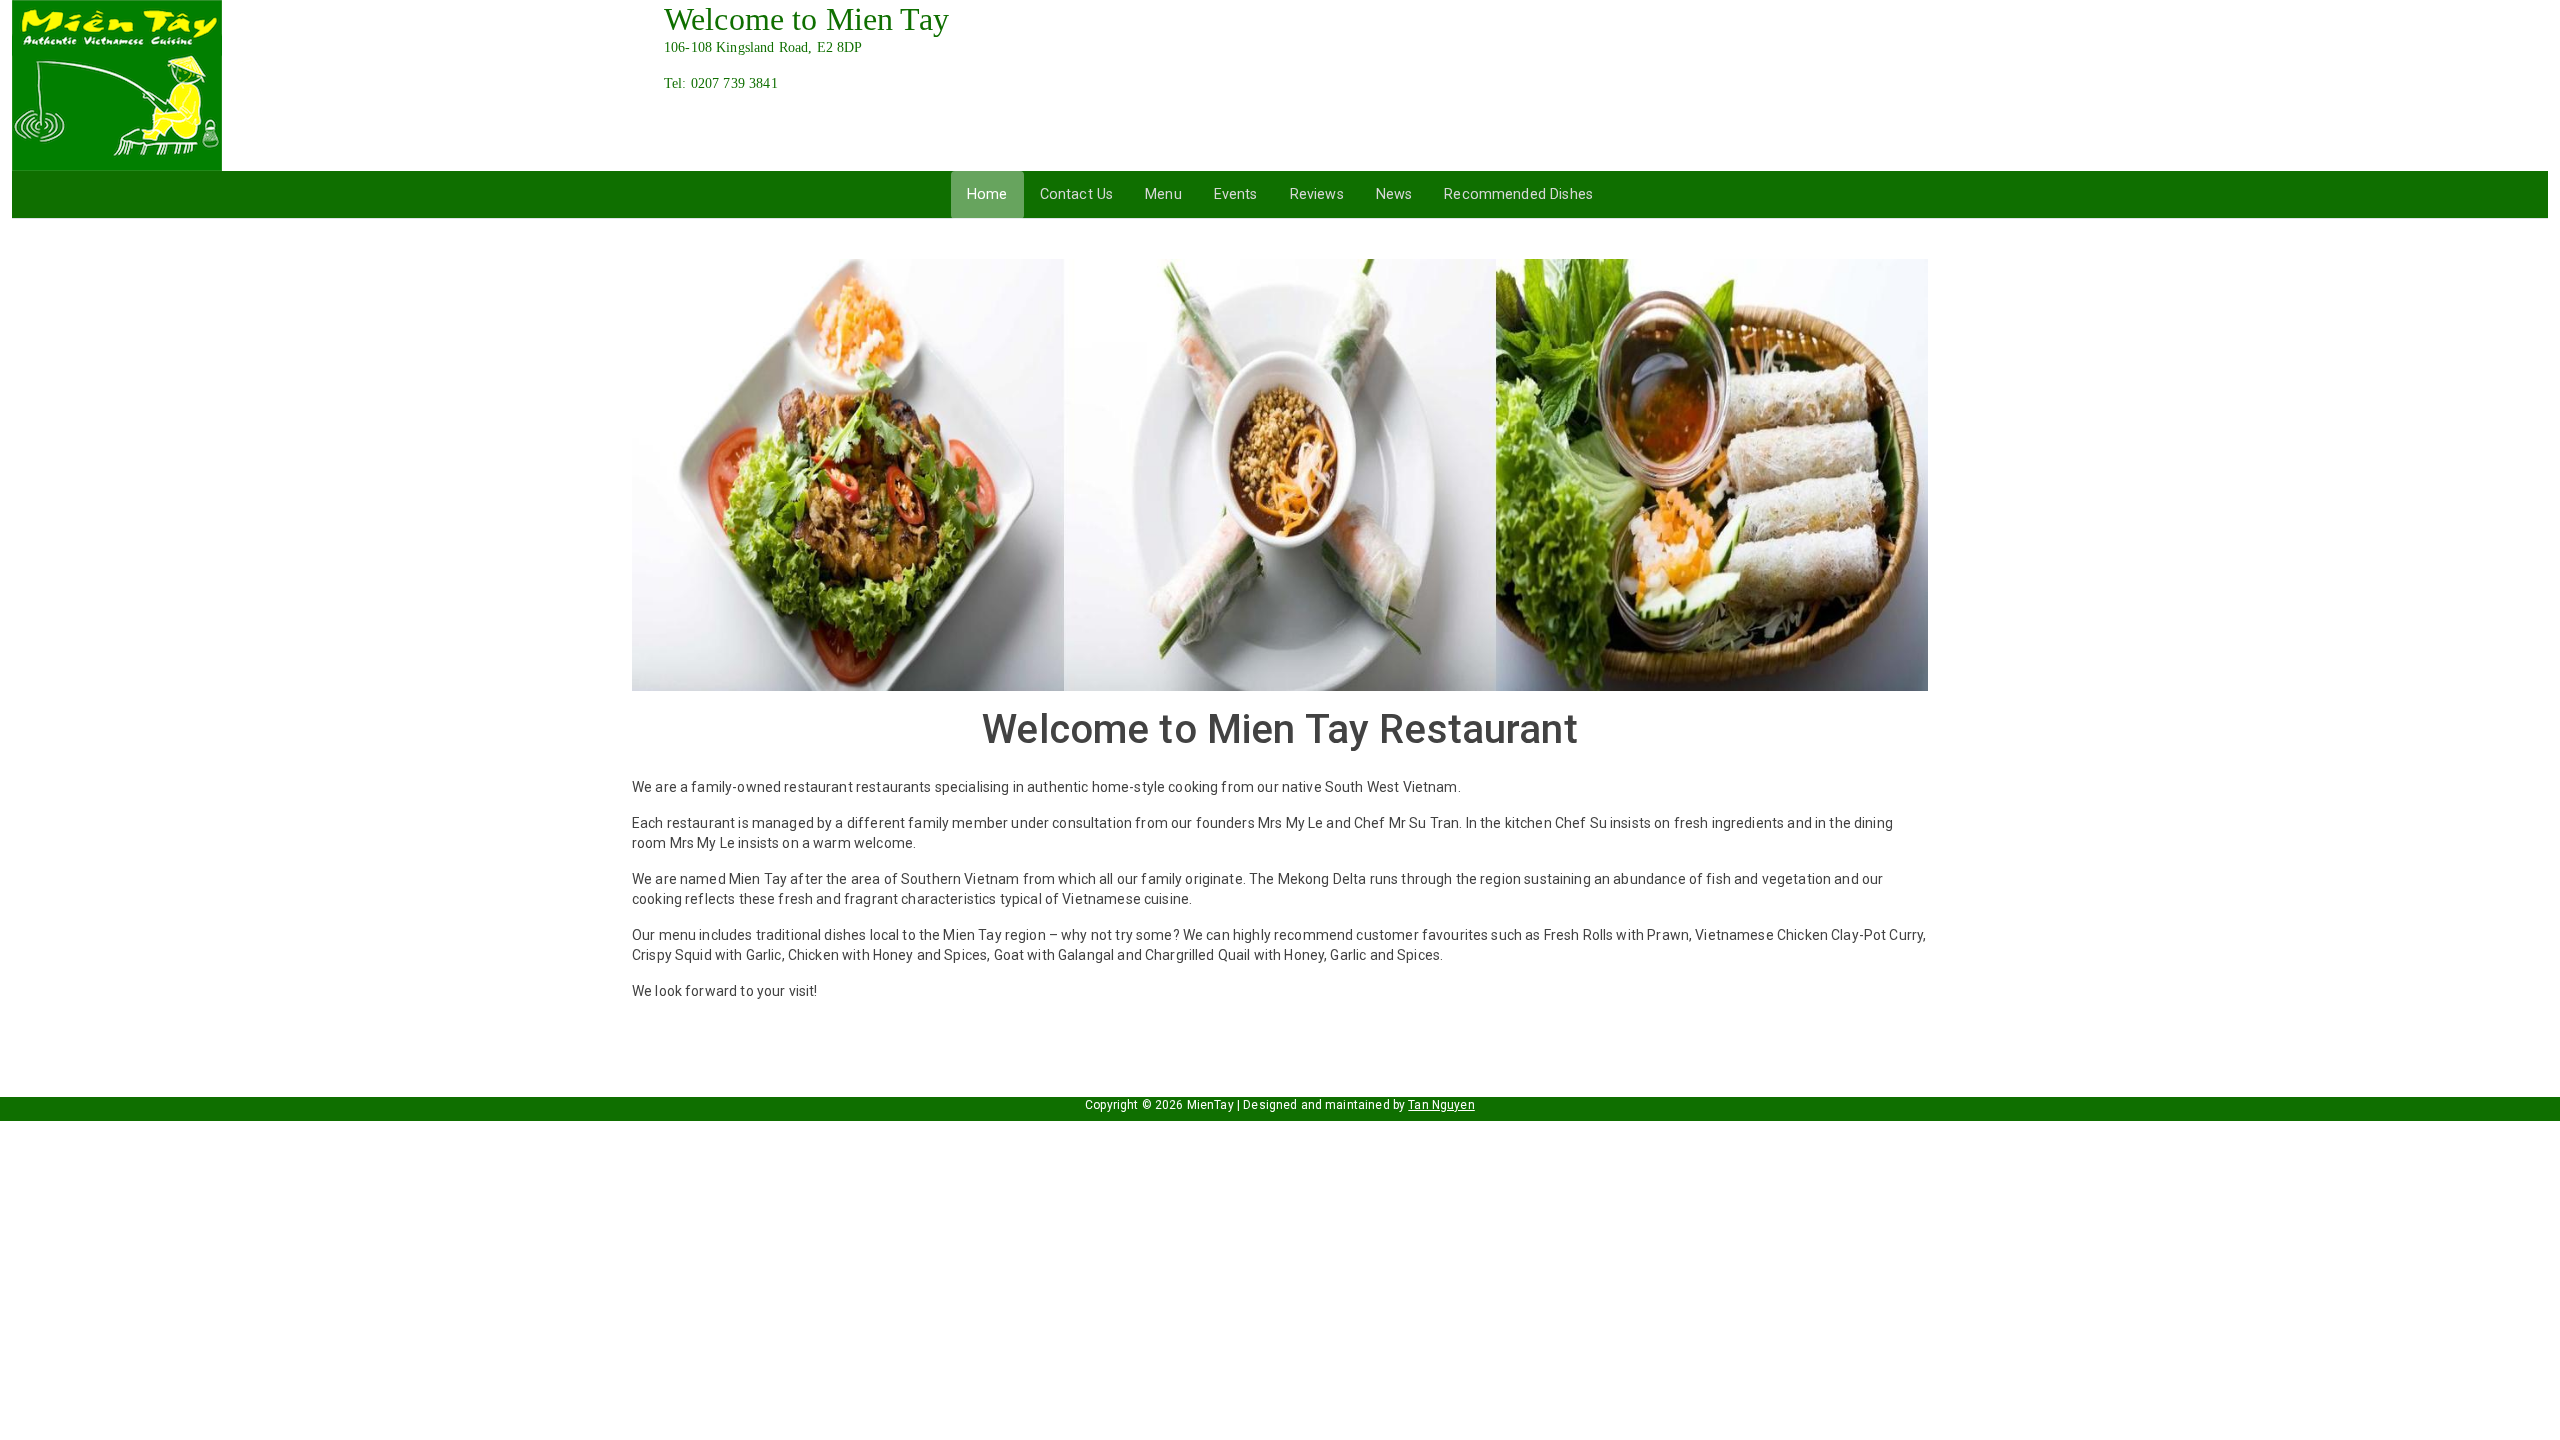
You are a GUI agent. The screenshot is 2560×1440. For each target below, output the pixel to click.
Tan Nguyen (1441, 1105)
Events (1236, 194)
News (1394, 194)
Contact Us (1077, 194)
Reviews (1317, 194)
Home (987, 194)
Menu (1163, 194)
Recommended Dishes (1518, 194)
